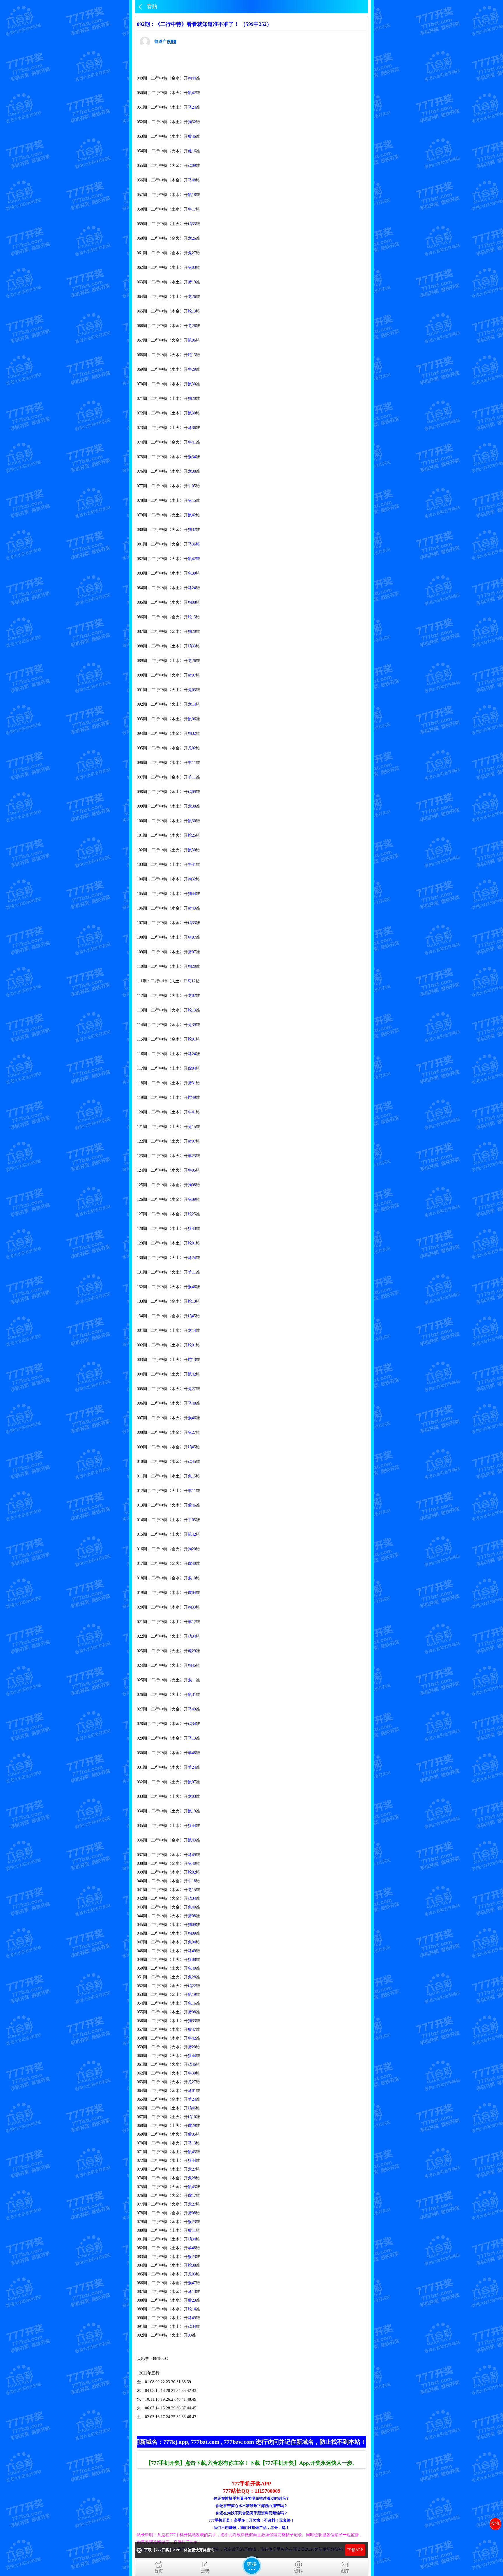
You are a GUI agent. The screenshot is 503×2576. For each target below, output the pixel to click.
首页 (159, 2571)
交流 (495, 2523)
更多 (252, 2566)
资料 (298, 2571)
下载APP (355, 2550)
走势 (205, 2571)
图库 (345, 2571)
